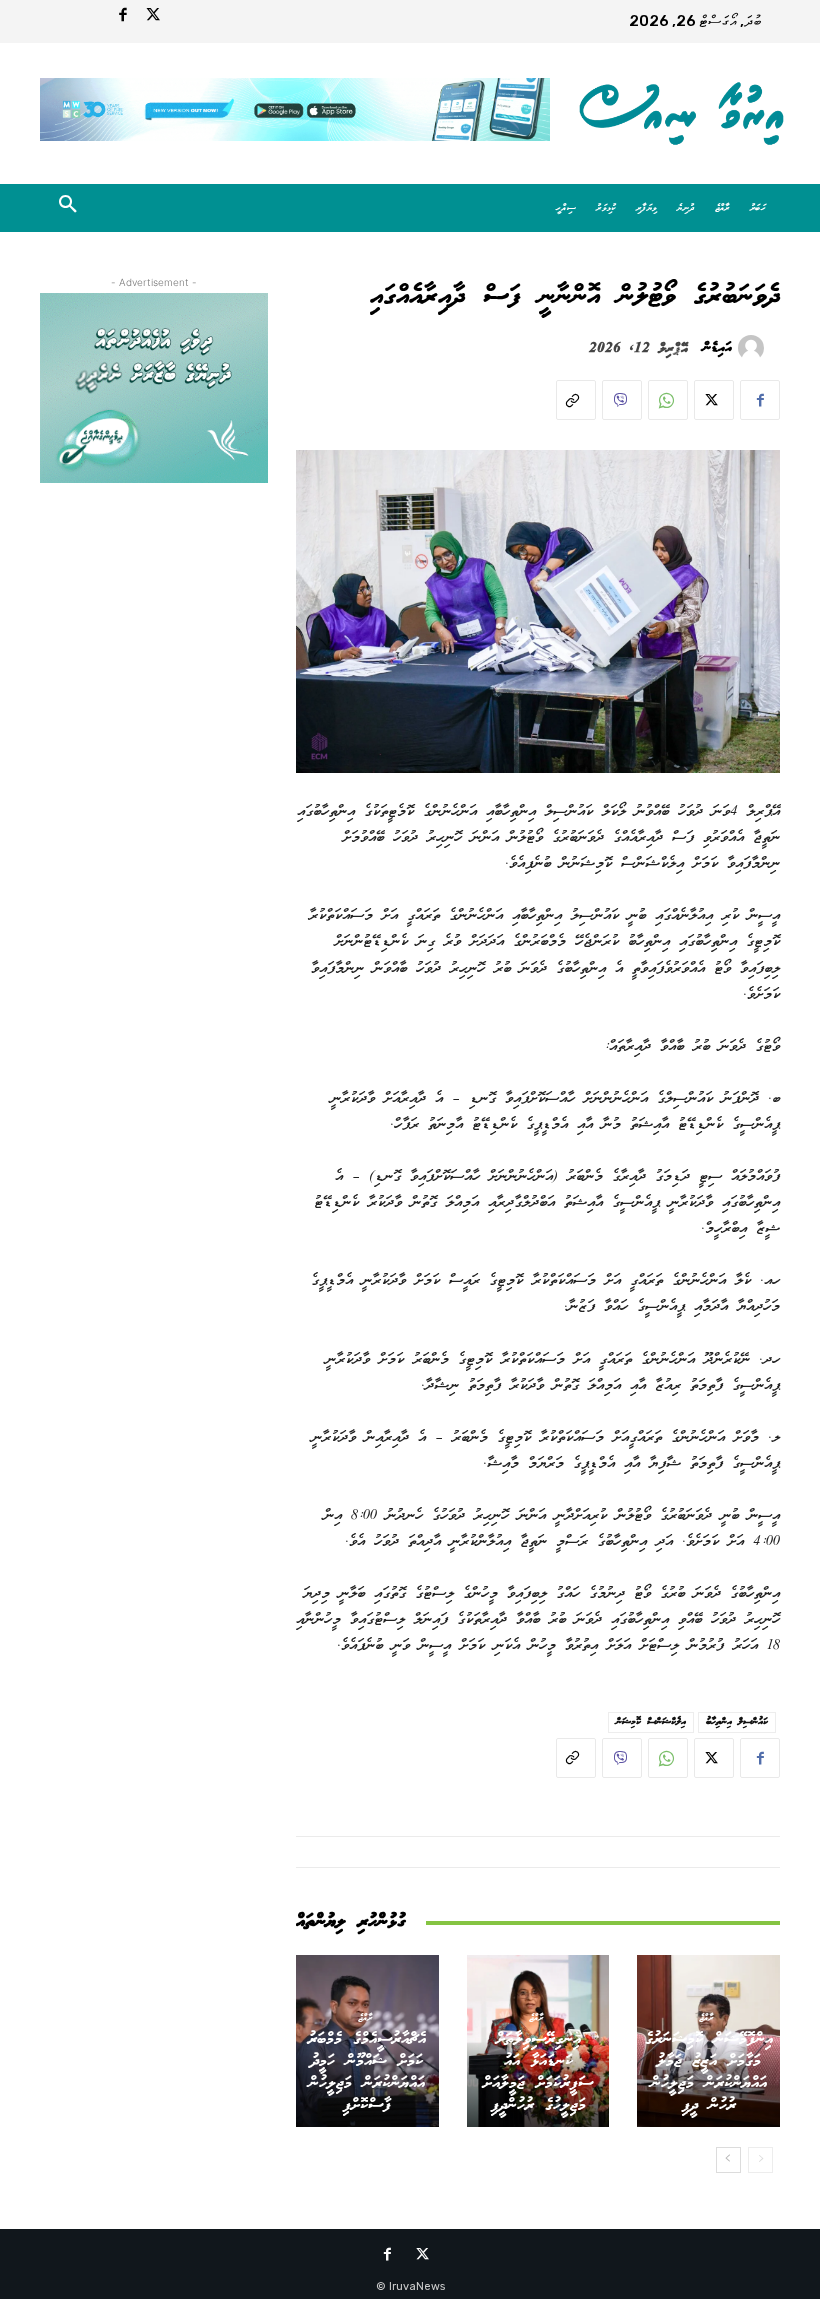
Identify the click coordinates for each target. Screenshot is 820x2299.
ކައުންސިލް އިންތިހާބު (737, 1722)
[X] (714, 400)
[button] (68, 208)
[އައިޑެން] (754, 348)
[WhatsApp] (668, 400)
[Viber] (622, 400)
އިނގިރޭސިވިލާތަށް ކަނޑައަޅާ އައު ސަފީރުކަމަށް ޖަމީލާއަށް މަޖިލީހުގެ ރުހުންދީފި (538, 2072)
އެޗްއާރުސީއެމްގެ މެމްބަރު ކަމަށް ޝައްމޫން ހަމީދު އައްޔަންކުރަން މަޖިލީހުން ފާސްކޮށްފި (367, 2072)
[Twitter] (153, 18)
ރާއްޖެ (706, 2017)
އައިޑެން (717, 348)
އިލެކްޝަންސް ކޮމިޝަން (651, 1722)
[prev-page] (760, 2160)
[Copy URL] (576, 400)
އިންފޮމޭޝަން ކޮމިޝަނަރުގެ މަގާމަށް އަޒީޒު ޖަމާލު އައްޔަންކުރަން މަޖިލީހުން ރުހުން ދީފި (709, 2072)
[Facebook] (123, 18)
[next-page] (728, 2160)
